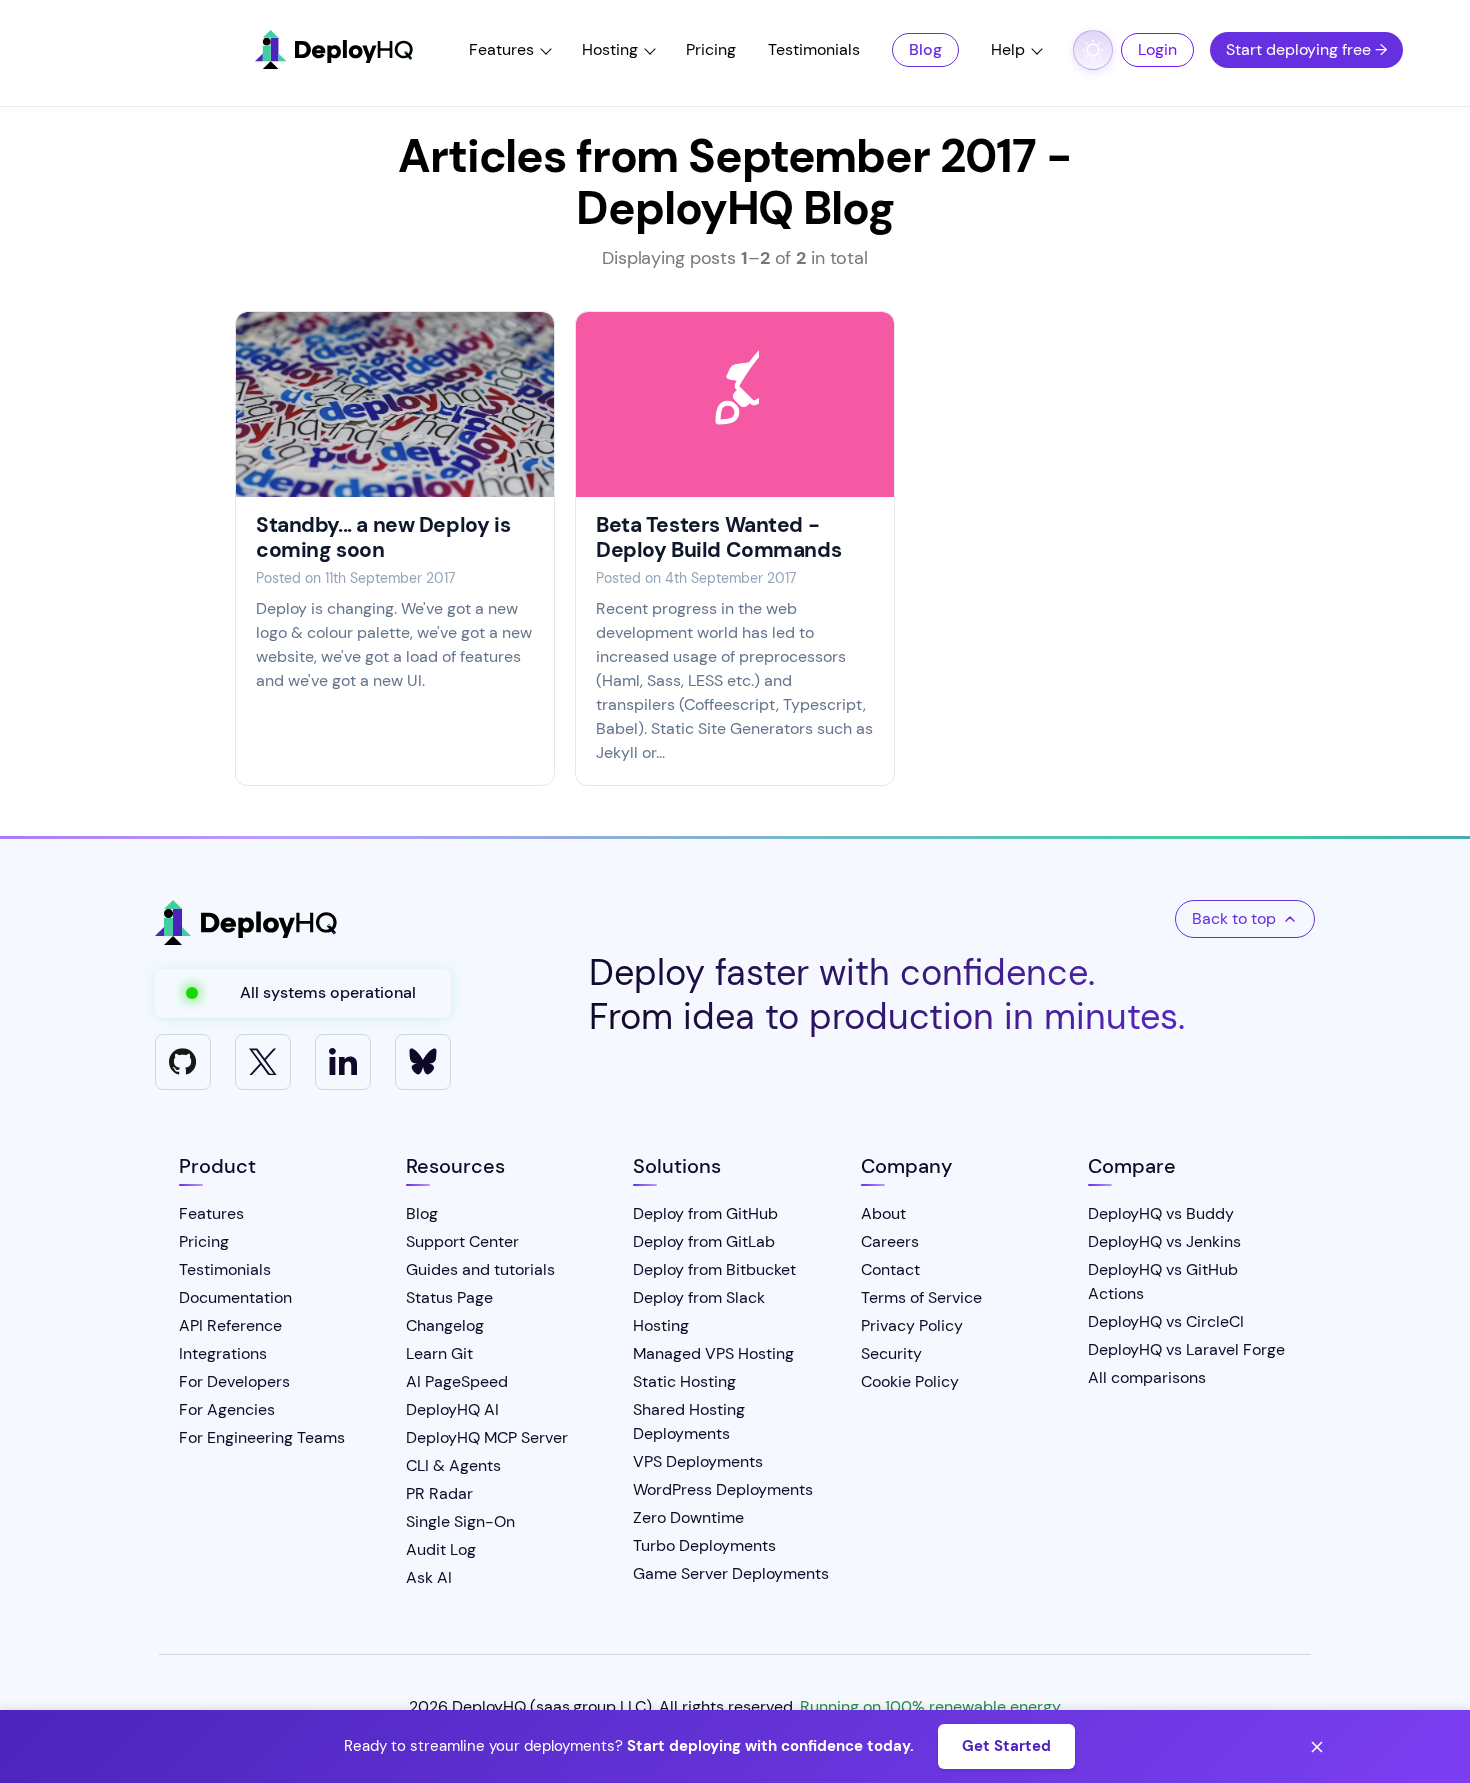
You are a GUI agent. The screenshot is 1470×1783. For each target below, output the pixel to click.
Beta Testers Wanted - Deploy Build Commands (718, 537)
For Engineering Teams (262, 1437)
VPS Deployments (698, 1461)
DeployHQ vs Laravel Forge (1186, 1349)
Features (501, 49)
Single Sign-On (460, 1521)
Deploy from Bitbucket (714, 1269)
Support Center (462, 1241)
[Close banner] (1317, 1747)
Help (1008, 49)
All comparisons (1147, 1377)
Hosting (610, 49)
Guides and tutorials (480, 1269)
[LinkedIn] (343, 1062)
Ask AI (429, 1577)
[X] (263, 1062)
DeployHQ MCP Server (487, 1437)
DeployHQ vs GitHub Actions (1163, 1281)
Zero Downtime (688, 1517)
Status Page (449, 1297)
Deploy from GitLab (704, 1241)
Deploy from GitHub (705, 1213)
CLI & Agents (453, 1465)
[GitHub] (183, 1062)
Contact (890, 1269)
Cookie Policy (910, 1381)
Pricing (711, 49)
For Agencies (227, 1409)
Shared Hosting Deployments (689, 1421)
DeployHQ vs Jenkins (1164, 1241)
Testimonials (814, 49)
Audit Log (441, 1549)
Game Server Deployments (731, 1573)
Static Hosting (684, 1381)
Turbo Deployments (704, 1545)
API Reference (230, 1325)
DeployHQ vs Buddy (1161, 1213)
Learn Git (439, 1353)
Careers (890, 1241)
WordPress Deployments (723, 1489)
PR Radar (439, 1493)
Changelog (445, 1325)
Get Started (1006, 1746)
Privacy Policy (912, 1325)
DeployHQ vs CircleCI (1166, 1321)
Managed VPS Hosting (713, 1353)
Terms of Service (921, 1297)
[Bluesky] (423, 1062)
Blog (925, 49)
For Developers (234, 1381)
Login (1157, 49)
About (883, 1213)
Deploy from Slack (699, 1297)
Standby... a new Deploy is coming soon (383, 537)
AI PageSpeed (457, 1381)
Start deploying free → (1306, 49)
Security (891, 1353)
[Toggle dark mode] (1093, 50)
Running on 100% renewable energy (930, 1706)
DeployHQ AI (452, 1409)
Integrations (223, 1353)
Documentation (235, 1297)
